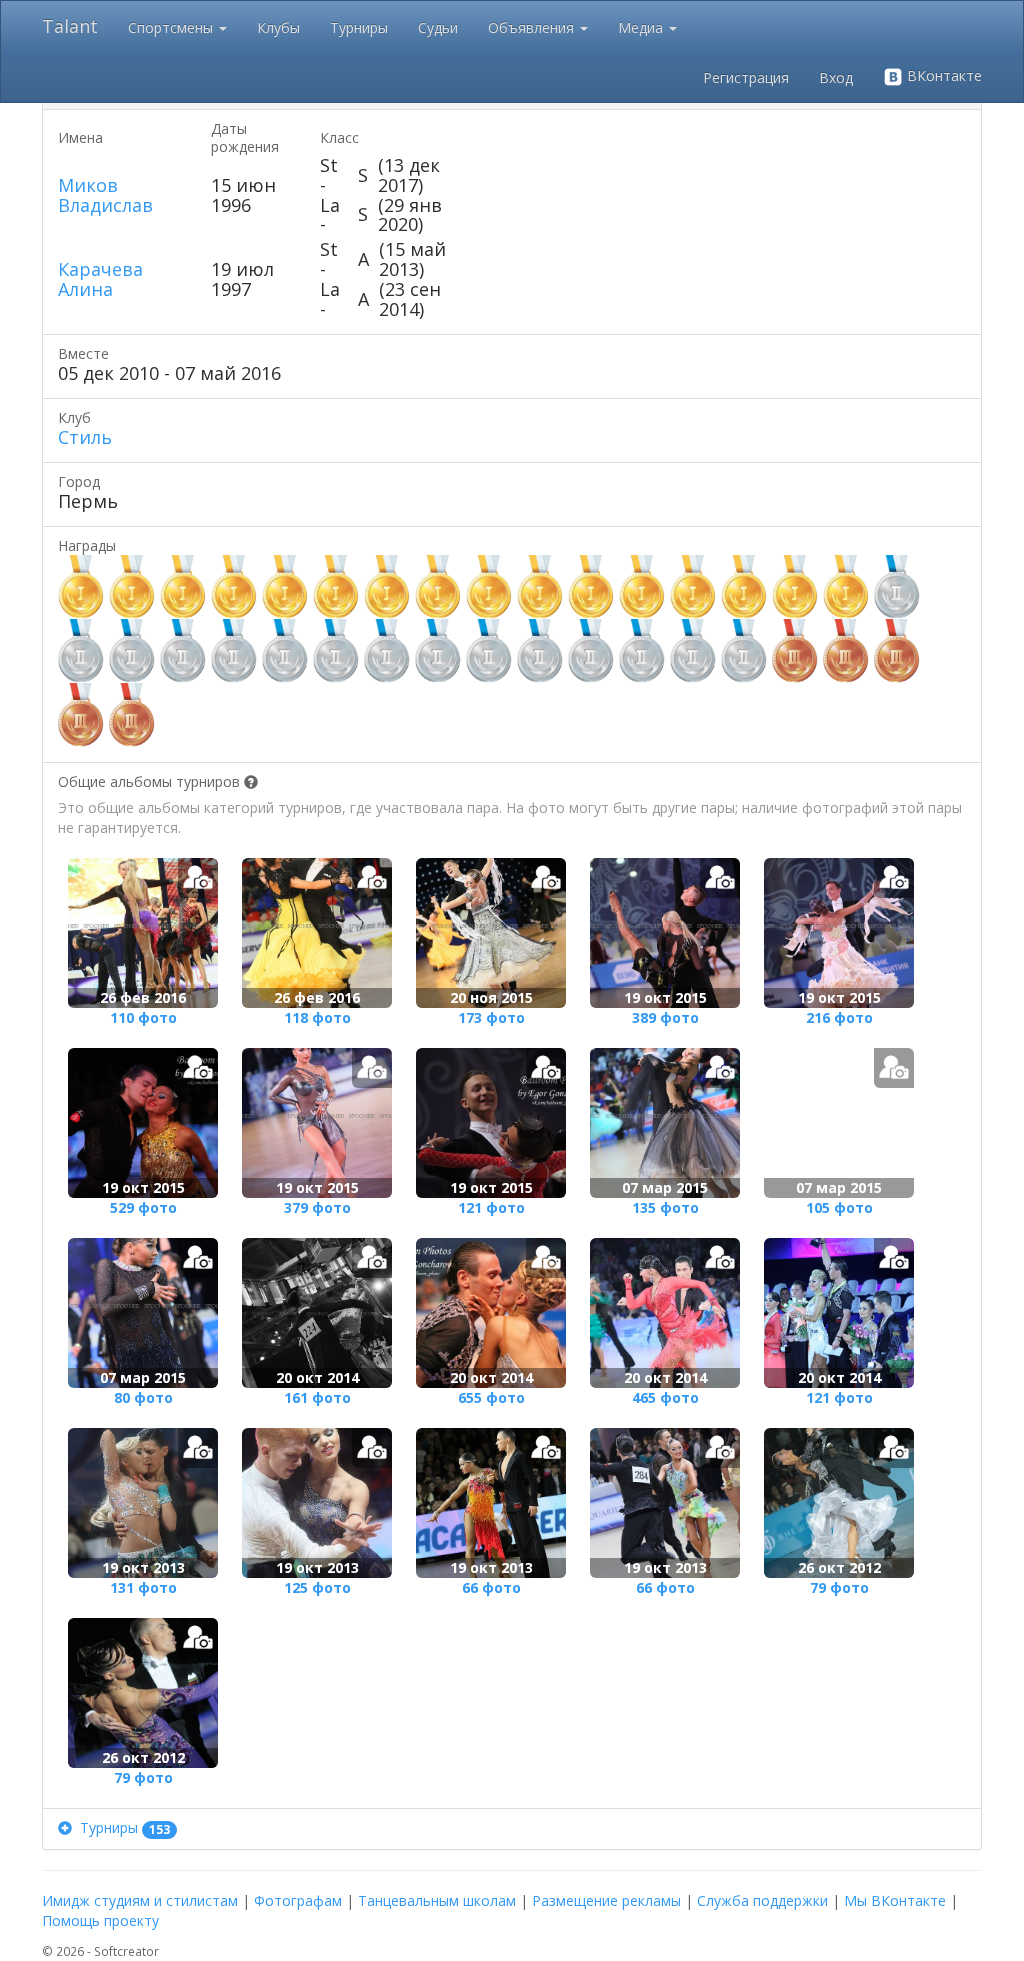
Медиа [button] (642, 27)
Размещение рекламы (606, 1900)
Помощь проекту (100, 1920)
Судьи (438, 27)
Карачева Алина (100, 279)
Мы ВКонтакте (895, 1900)
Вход (836, 77)
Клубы (278, 27)
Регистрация (746, 77)
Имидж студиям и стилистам (140, 1900)
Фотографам (298, 1900)
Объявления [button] (533, 27)
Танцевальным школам (437, 1900)
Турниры (359, 27)
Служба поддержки (762, 1900)
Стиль (85, 437)
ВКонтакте (942, 75)
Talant (70, 26)
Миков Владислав (105, 195)
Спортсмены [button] (172, 27)
